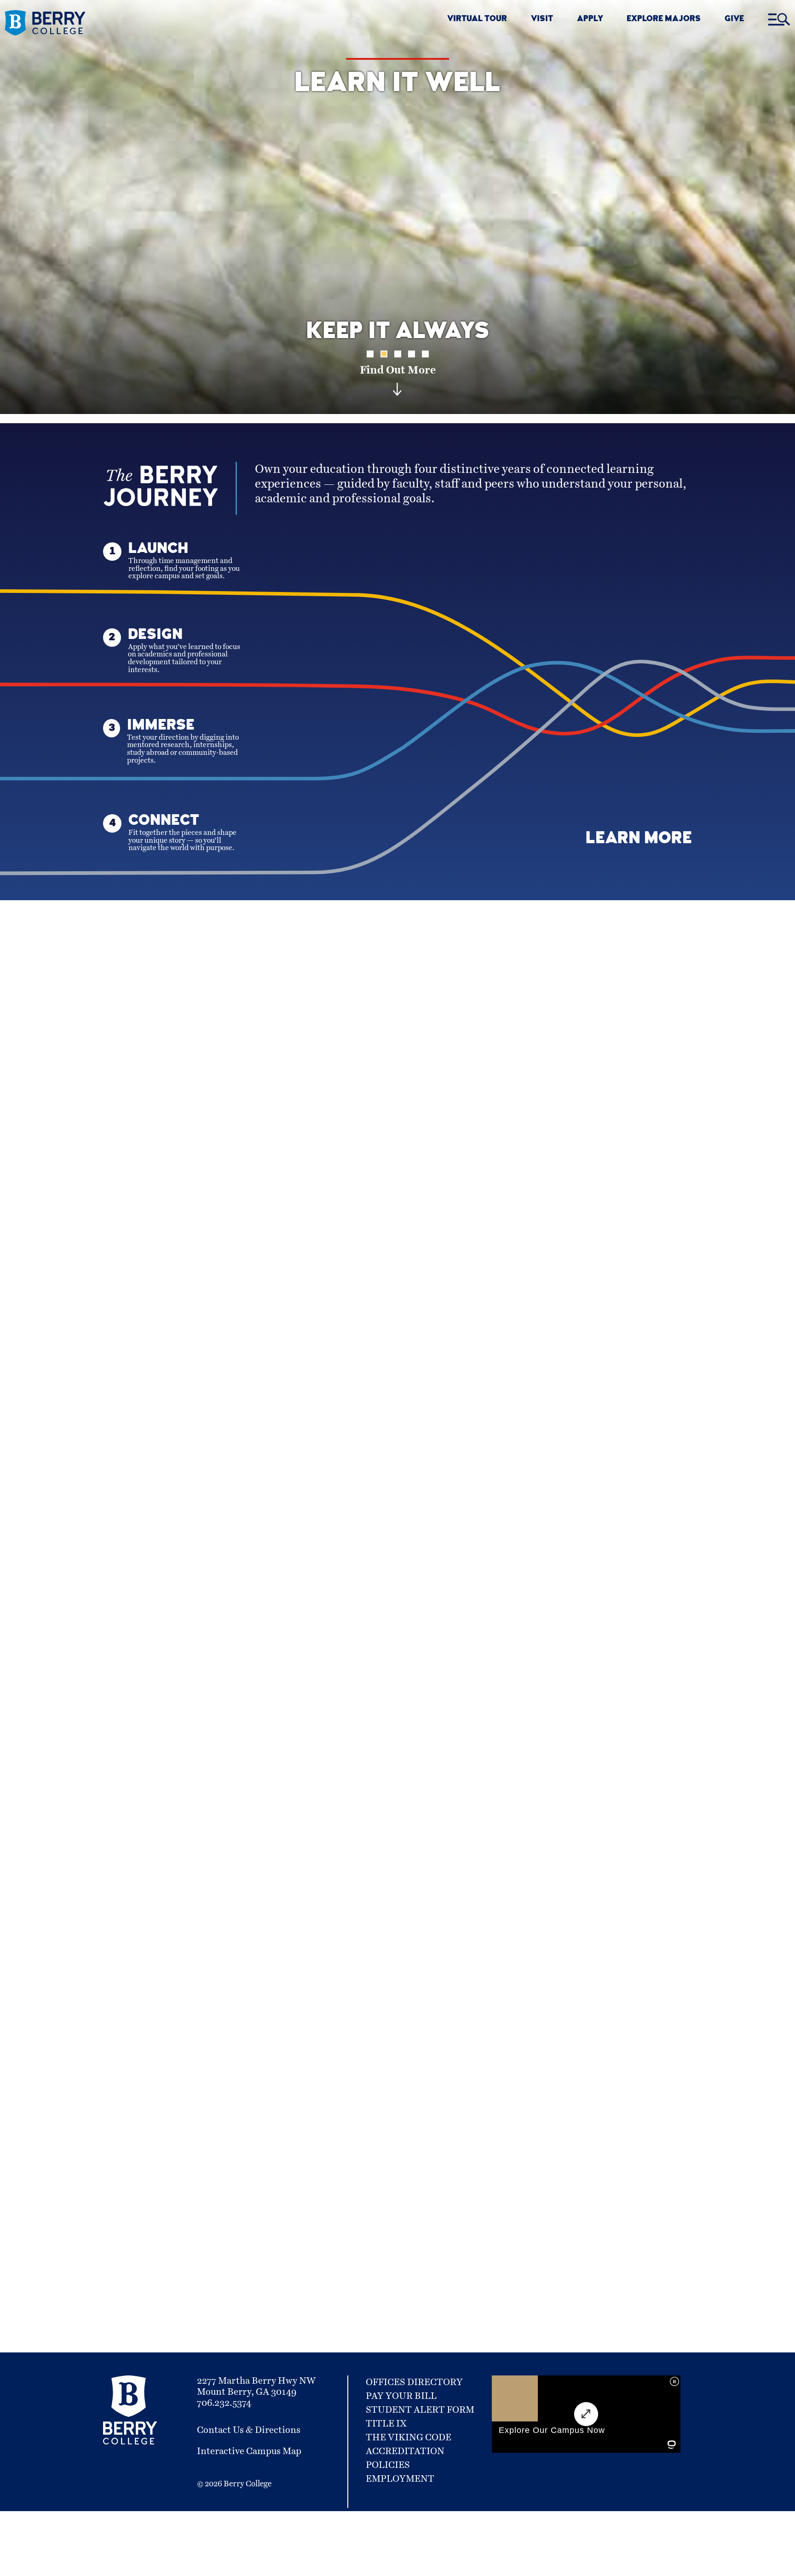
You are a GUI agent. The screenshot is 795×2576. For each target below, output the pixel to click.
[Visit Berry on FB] (513, 2131)
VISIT (542, 20)
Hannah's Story (397, 1804)
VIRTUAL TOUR (477, 20)
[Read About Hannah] (397, 1678)
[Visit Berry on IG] (445, 2131)
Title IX (386, 2424)
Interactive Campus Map (249, 2451)
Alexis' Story (599, 1804)
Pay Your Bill (401, 2396)
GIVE (734, 20)
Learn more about (515, 2064)
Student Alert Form (420, 2410)
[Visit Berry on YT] (480, 2131)
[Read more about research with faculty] (196, 1678)
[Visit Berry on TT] (543, 2131)
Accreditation (405, 2451)
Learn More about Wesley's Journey (493, 1412)
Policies (388, 2465)
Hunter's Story (196, 1817)
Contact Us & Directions (249, 2430)
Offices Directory (414, 2382)
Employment (400, 2479)
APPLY (590, 20)
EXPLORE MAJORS (664, 20)
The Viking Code (409, 2438)
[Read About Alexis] (599, 1678)
